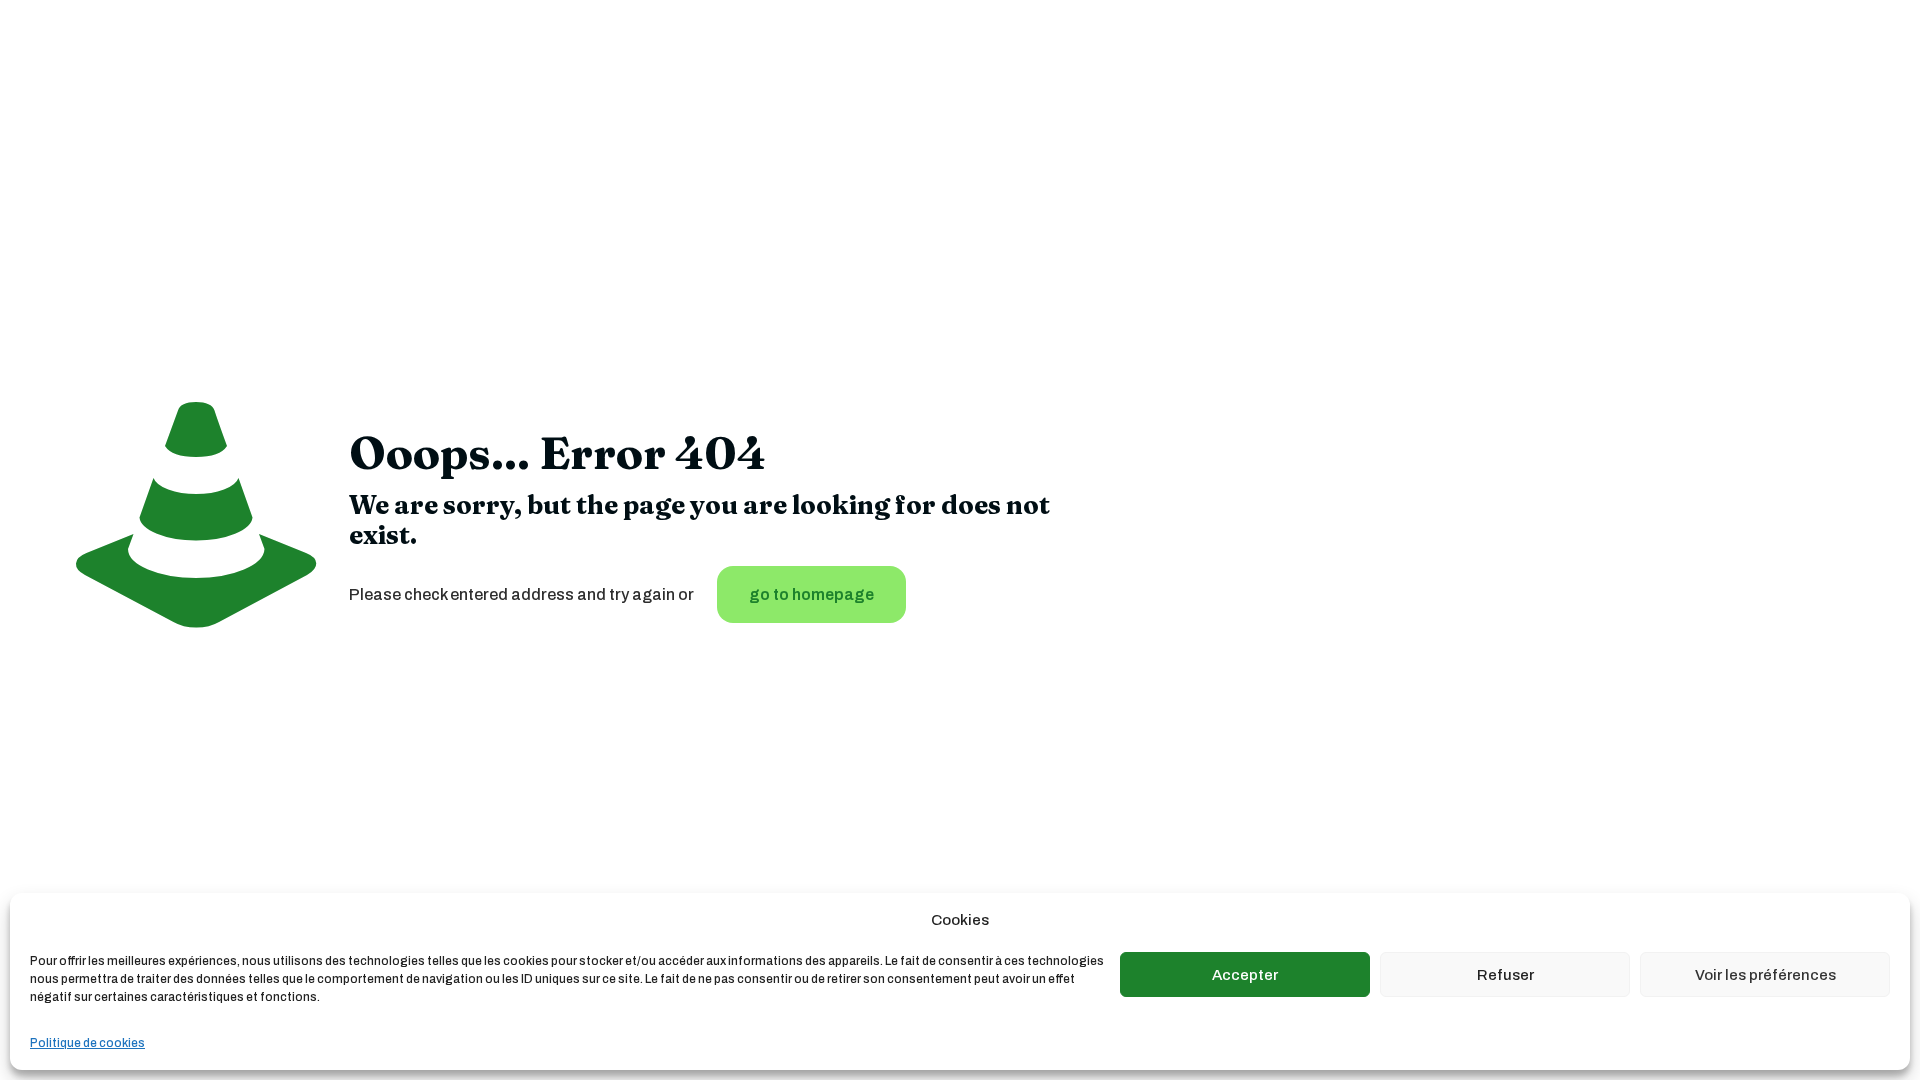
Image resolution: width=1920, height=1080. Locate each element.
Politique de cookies (87, 1043)
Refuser (1505, 975)
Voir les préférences (1765, 975)
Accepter (1245, 975)
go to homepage (811, 594)
